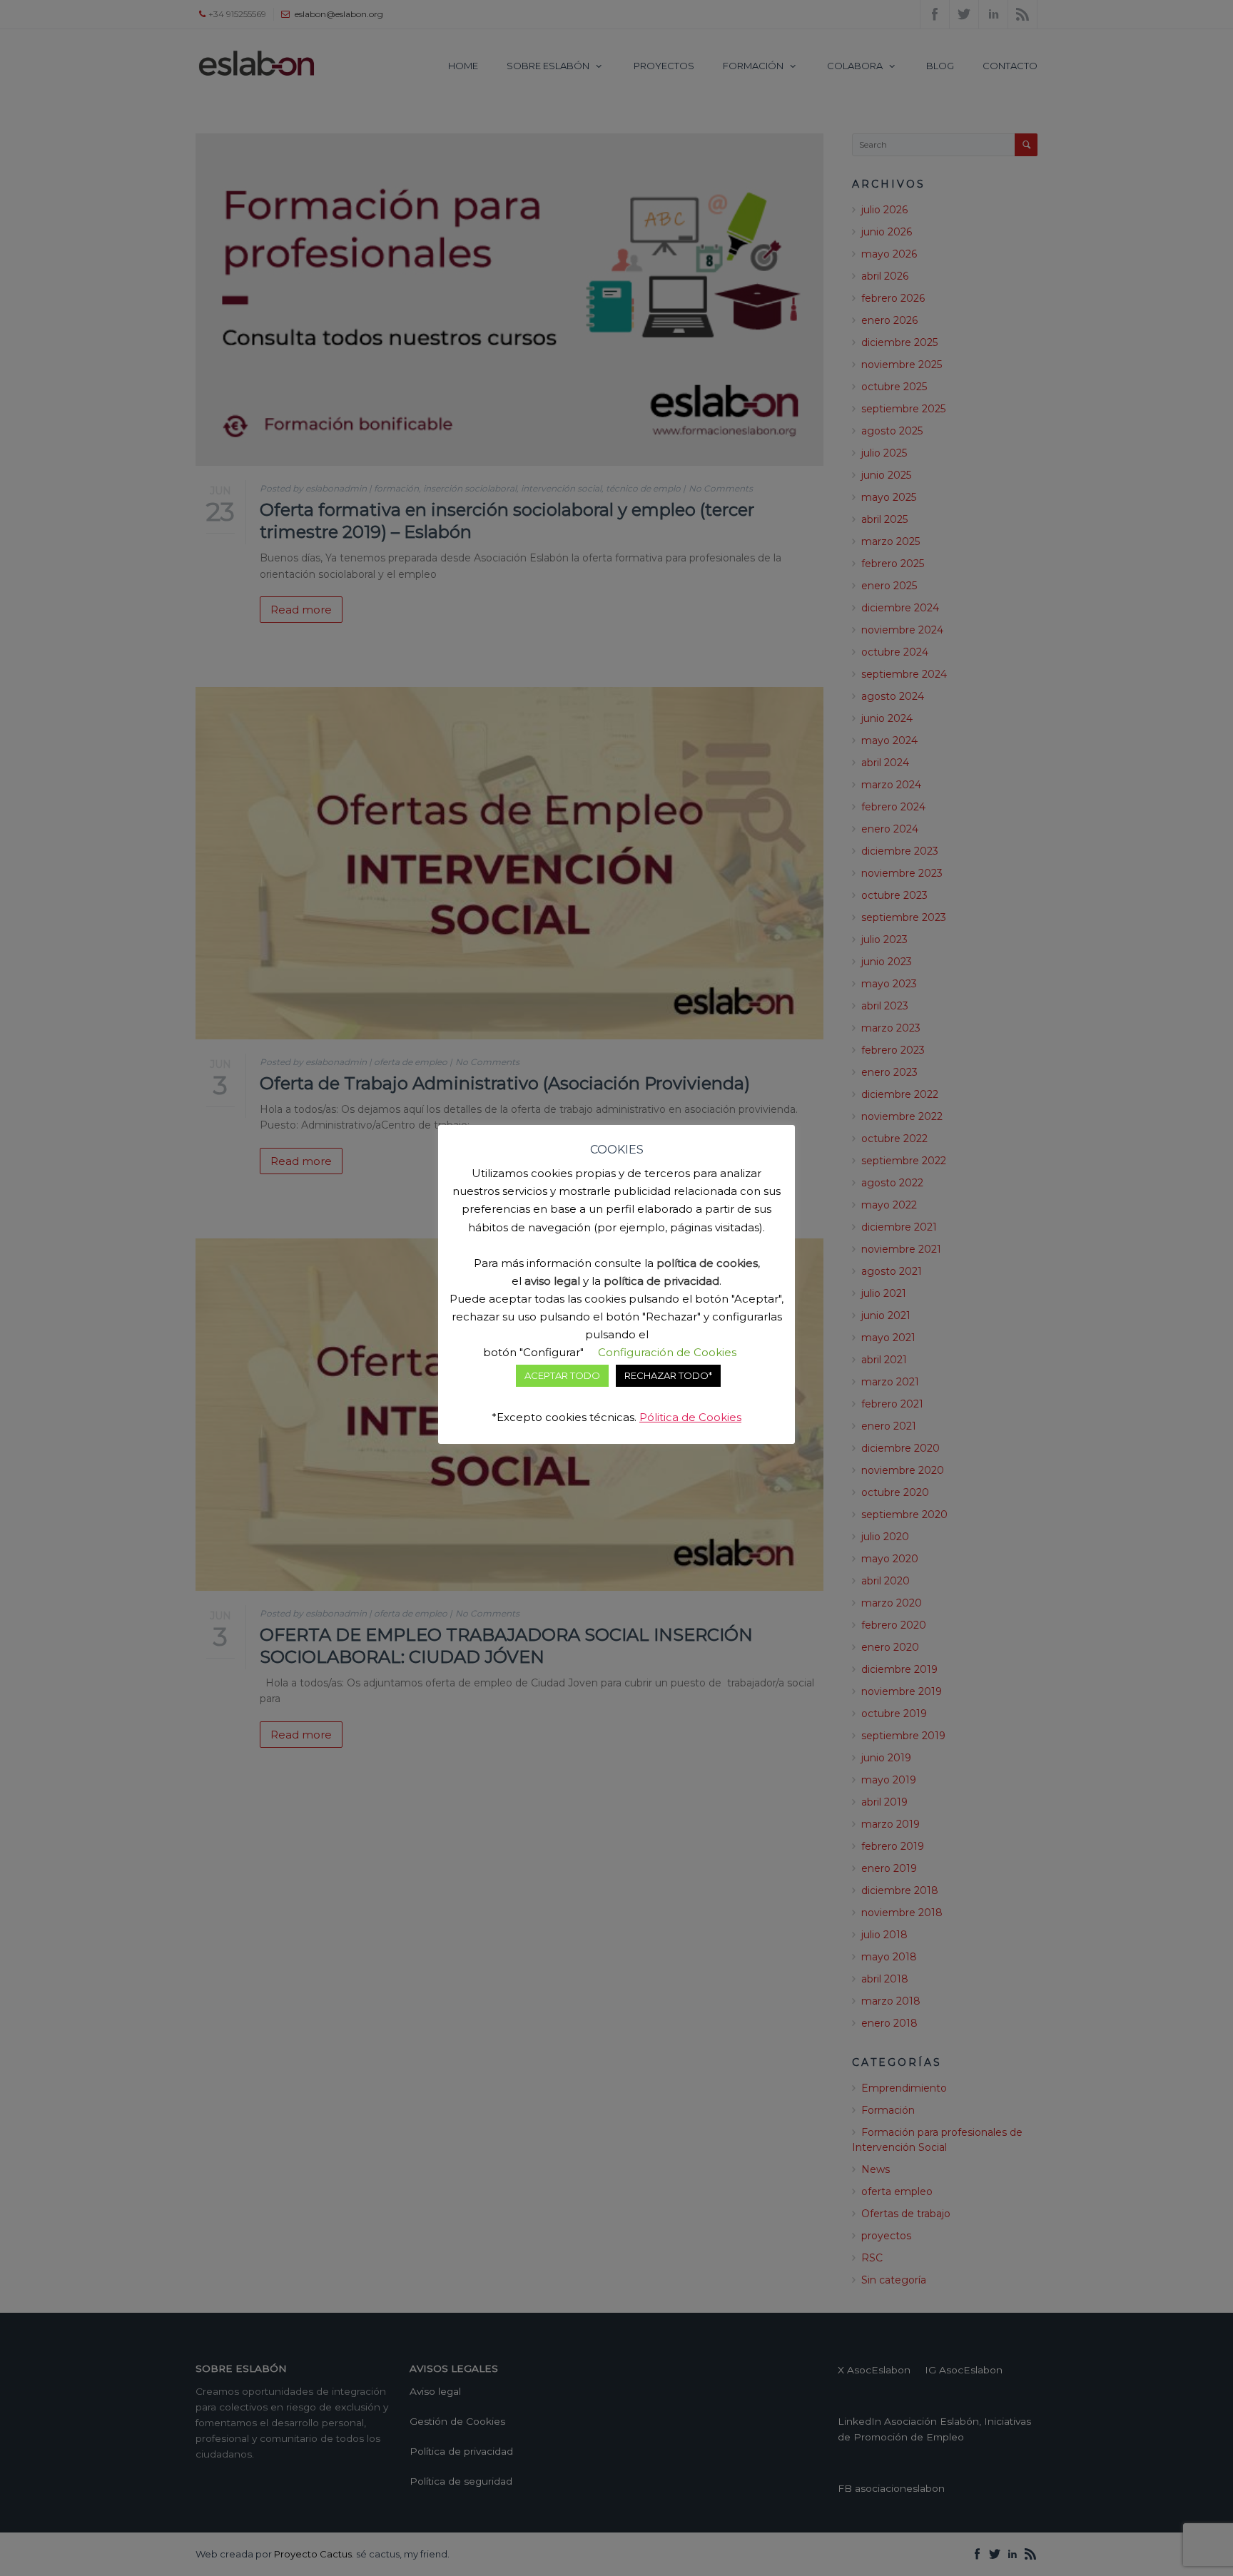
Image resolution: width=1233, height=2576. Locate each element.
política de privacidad (661, 1281)
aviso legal (552, 1281)
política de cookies (707, 1263)
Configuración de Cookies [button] (667, 1352)
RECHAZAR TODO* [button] (668, 1375)
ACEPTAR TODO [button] (562, 1375)
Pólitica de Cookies (690, 1417)
